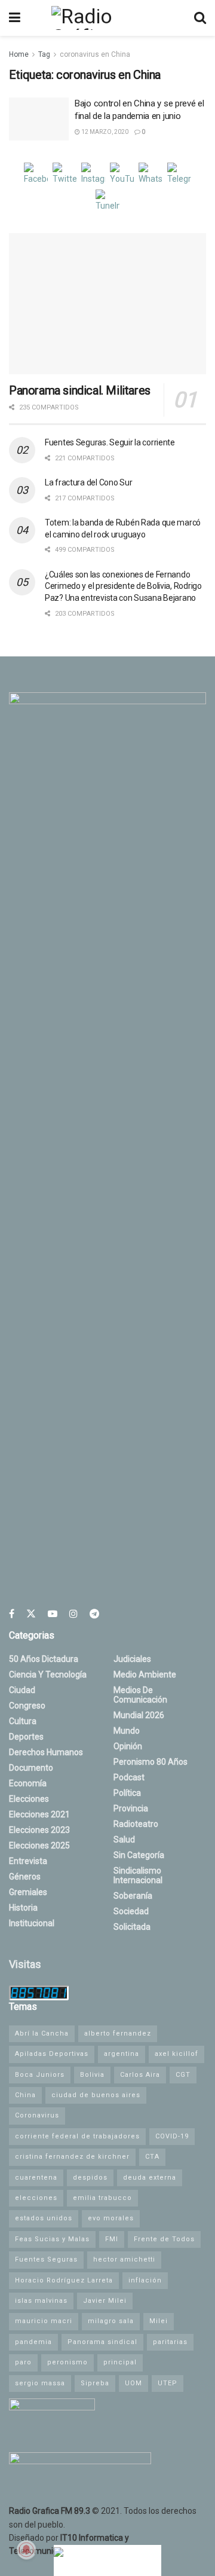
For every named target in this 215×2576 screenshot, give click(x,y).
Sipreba (95, 2383)
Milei (159, 2321)
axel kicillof (176, 2054)
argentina (122, 2054)
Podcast (129, 1777)
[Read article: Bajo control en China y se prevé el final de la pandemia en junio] (39, 119)
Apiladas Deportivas (52, 2054)
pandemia (33, 2342)
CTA (152, 2157)
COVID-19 (172, 2136)
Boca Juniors (40, 2075)
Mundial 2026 (139, 1715)
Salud (124, 1839)
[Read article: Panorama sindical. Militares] (107, 304)
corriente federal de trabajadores (77, 2136)
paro (23, 2362)
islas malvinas (41, 2301)
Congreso (27, 1706)
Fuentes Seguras (46, 2259)
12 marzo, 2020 (104, 132)
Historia (23, 1908)
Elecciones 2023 (39, 1830)
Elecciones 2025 (39, 1845)
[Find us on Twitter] (31, 1614)
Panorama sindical (102, 2342)
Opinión (128, 1746)
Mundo (127, 1731)
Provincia (131, 1808)
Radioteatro (136, 1824)
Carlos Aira (140, 2075)
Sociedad (131, 1911)
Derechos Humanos (46, 1752)
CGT (183, 2075)
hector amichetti (124, 2259)
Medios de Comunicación (140, 1695)
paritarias (170, 2342)
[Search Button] (200, 18)
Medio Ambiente (145, 1674)
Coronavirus (37, 2115)
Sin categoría (139, 1855)
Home (19, 54)
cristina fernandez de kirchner (72, 2157)
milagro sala (111, 2321)
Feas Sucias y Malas (52, 2239)
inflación (145, 2280)
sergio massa (40, 2383)
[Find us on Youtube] (53, 1614)
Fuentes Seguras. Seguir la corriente (110, 442)
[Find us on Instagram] (73, 1614)
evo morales (111, 2218)
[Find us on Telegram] (94, 1614)
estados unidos (44, 2218)
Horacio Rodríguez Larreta (64, 2280)
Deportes (26, 1737)
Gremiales (28, 1892)
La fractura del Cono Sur (88, 482)
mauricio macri (44, 2321)
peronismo (67, 2362)
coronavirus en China (95, 54)
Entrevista (28, 1861)
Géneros (25, 1877)
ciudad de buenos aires (96, 2095)
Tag (44, 54)
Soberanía (133, 1896)
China (25, 2095)
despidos (90, 2178)
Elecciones (29, 1799)
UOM (133, 2383)
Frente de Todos (164, 2239)
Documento (31, 1768)
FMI (112, 2239)
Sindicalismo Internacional (138, 1875)
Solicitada (132, 1927)
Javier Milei (105, 2301)
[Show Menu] (15, 18)
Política (127, 1793)
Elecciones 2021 (39, 1814)
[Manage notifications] (26, 2550)
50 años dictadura (44, 1659)
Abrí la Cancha (42, 2033)
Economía (28, 1783)
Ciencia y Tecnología (48, 1674)
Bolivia (92, 2075)
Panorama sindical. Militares (80, 390)
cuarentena (36, 2178)
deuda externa (150, 2178)
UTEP (168, 2383)
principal (120, 2362)
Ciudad (22, 1690)
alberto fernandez (118, 2033)
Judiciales (132, 1659)
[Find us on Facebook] (12, 1614)
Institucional (32, 1923)
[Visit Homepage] (107, 18)
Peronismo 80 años (150, 1762)
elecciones (36, 2198)
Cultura (23, 1721)
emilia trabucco (102, 2198)
